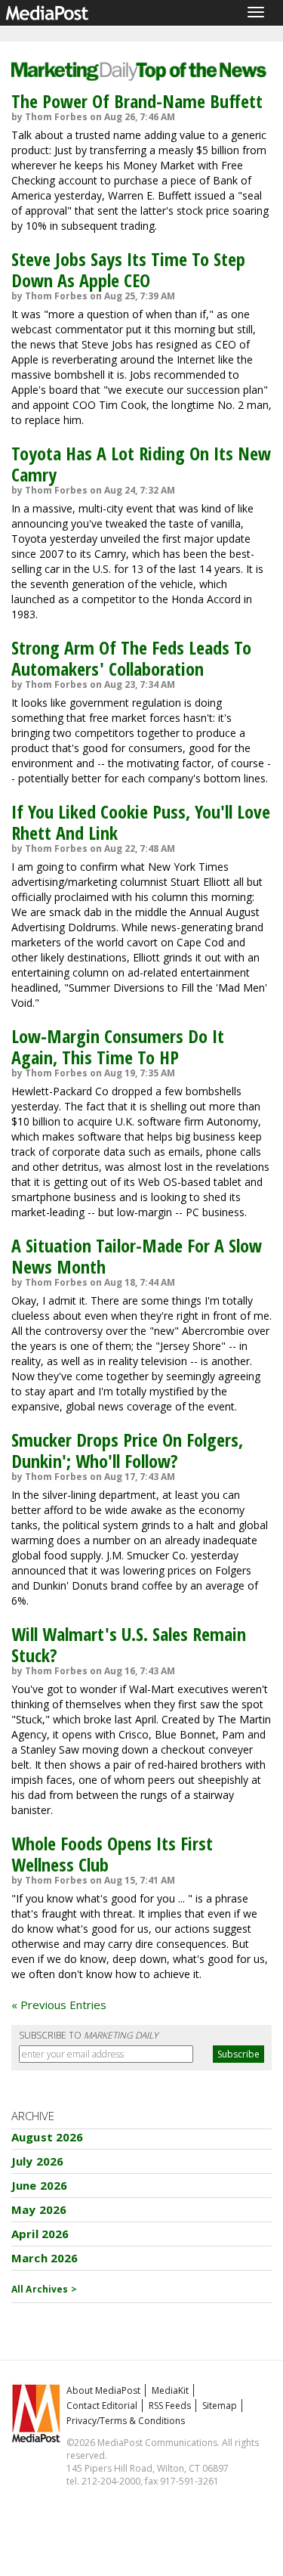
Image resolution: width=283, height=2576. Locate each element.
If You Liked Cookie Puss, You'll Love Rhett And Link (141, 822)
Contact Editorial (102, 2406)
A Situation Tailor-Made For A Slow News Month (137, 1256)
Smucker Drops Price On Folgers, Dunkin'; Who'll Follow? (127, 1450)
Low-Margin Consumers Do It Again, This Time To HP (118, 1046)
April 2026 (40, 2234)
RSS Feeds (170, 2406)
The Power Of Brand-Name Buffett (137, 101)
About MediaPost (103, 2390)
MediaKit (170, 2390)
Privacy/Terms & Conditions (126, 2421)
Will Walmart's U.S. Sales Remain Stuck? (129, 1644)
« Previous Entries (59, 2005)
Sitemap (220, 2406)
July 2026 (37, 2161)
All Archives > (44, 2289)
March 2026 (45, 2258)
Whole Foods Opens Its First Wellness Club (112, 1854)
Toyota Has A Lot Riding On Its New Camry (141, 464)
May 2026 (39, 2209)
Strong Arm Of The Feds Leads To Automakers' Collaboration (131, 658)
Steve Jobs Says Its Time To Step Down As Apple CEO (128, 269)
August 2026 (48, 2137)
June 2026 (39, 2185)
